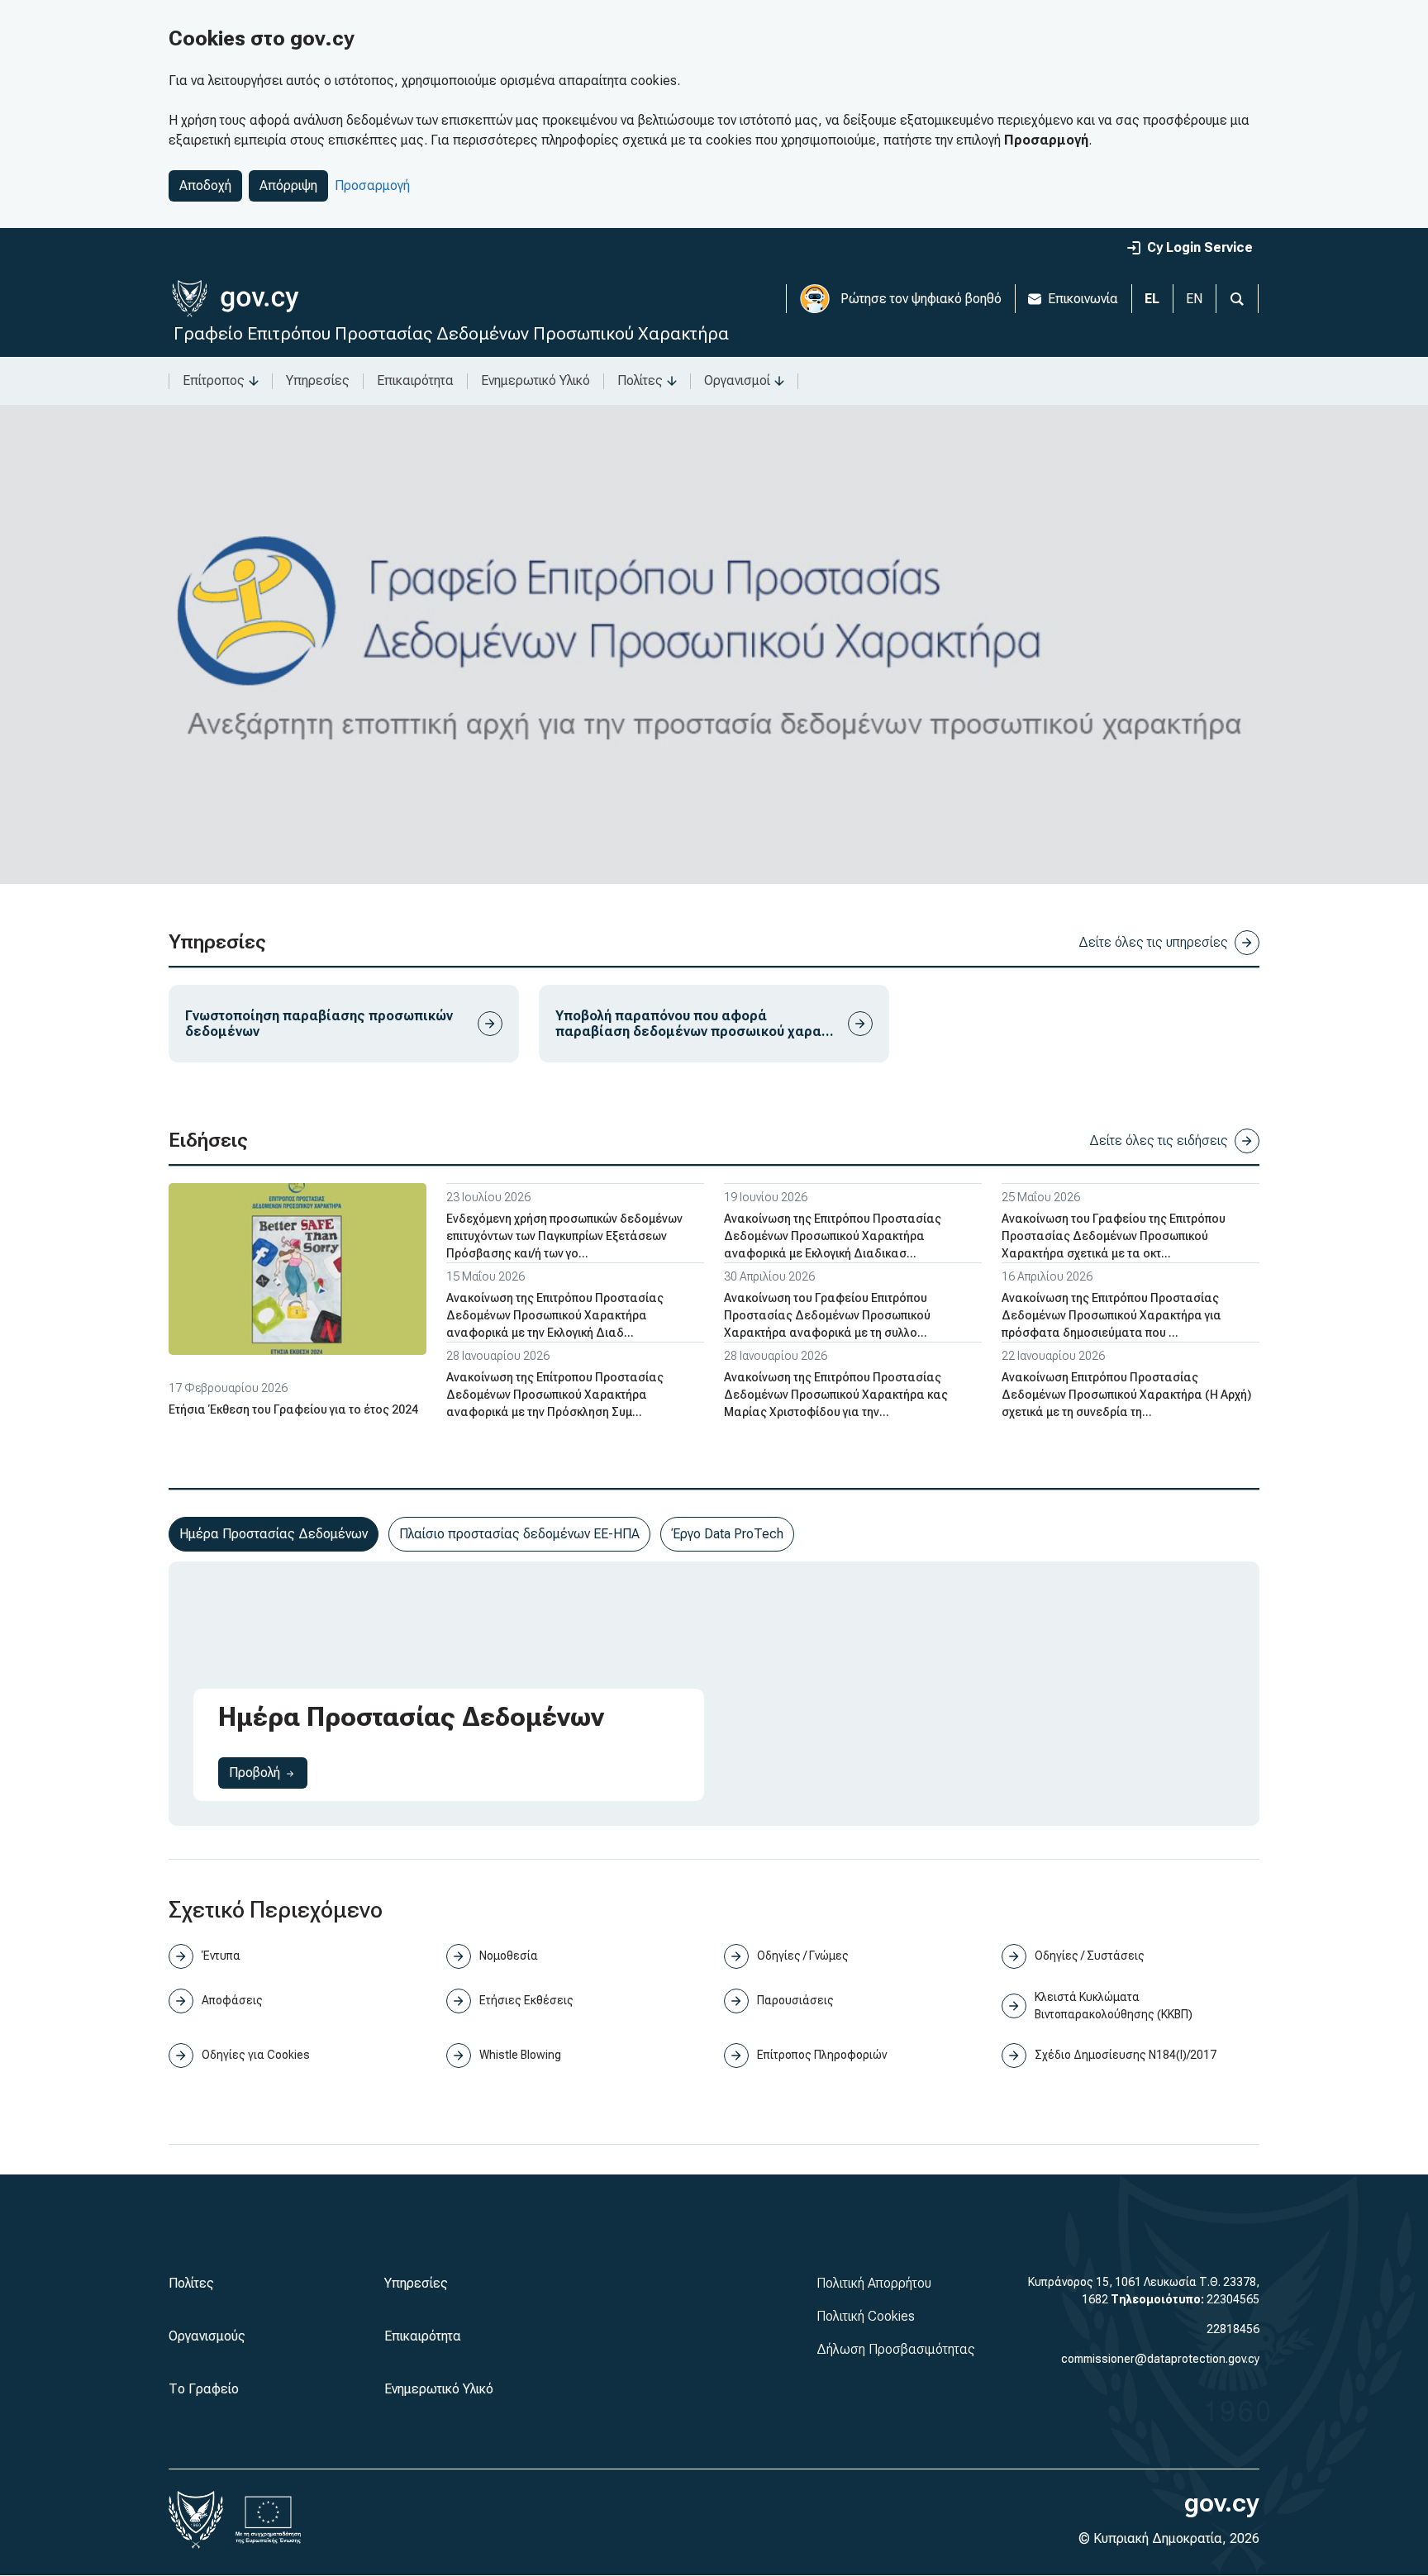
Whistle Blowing (520, 2055)
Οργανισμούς (207, 2336)
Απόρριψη (288, 185)
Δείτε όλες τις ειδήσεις (1159, 1141)
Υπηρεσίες (318, 380)
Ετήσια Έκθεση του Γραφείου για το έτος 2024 (293, 1409)
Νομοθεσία (509, 1956)
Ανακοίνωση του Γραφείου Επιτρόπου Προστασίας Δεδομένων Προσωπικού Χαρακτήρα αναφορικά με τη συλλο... (827, 1315)
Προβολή (268, 1772)
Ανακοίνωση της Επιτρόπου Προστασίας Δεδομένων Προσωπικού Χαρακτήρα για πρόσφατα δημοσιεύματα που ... (1111, 1315)
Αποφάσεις (232, 2000)
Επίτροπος (214, 380)
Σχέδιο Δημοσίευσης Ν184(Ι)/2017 (1126, 2055)
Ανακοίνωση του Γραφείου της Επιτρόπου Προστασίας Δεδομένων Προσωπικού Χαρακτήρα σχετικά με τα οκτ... (1114, 1236)
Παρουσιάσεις (795, 2000)
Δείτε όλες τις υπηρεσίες (1153, 942)
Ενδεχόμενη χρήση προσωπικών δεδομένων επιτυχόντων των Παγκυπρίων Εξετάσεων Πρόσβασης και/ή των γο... (564, 1236)
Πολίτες (640, 380)
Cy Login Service (1200, 247)
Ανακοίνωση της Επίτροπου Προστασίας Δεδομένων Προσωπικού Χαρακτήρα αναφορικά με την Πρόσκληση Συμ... (555, 1395)
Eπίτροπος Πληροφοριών (822, 2055)
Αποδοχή (205, 185)
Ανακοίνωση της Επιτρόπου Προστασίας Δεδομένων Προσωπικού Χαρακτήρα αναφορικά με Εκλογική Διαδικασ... (833, 1236)
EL (1152, 299)
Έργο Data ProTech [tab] (727, 1534)
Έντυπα (221, 1956)
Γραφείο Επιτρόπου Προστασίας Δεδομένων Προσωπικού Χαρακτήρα (451, 333)
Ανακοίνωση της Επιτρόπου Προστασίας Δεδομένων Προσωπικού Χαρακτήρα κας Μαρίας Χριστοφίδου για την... (836, 1395)
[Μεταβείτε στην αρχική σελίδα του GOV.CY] (235, 299)
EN (1194, 299)
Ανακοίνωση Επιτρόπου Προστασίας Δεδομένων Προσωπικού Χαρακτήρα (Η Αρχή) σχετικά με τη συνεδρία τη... (1126, 1395)
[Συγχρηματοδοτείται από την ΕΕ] (269, 2520)
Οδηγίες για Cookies (256, 2055)
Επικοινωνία (1083, 299)
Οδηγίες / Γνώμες (803, 1956)
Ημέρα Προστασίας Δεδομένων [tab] (274, 1534)
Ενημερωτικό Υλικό (535, 380)
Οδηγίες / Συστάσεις (1090, 1956)
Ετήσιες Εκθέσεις (526, 2000)
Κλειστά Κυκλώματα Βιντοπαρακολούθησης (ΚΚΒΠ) (1114, 2006)
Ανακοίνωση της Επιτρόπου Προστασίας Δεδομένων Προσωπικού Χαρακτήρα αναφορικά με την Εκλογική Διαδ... (555, 1315)
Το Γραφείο (204, 2389)
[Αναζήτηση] (1237, 299)
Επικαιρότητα (415, 380)
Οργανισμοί (737, 380)
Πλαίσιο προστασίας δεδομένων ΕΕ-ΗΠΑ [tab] (519, 1534)
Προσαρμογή (372, 185)
